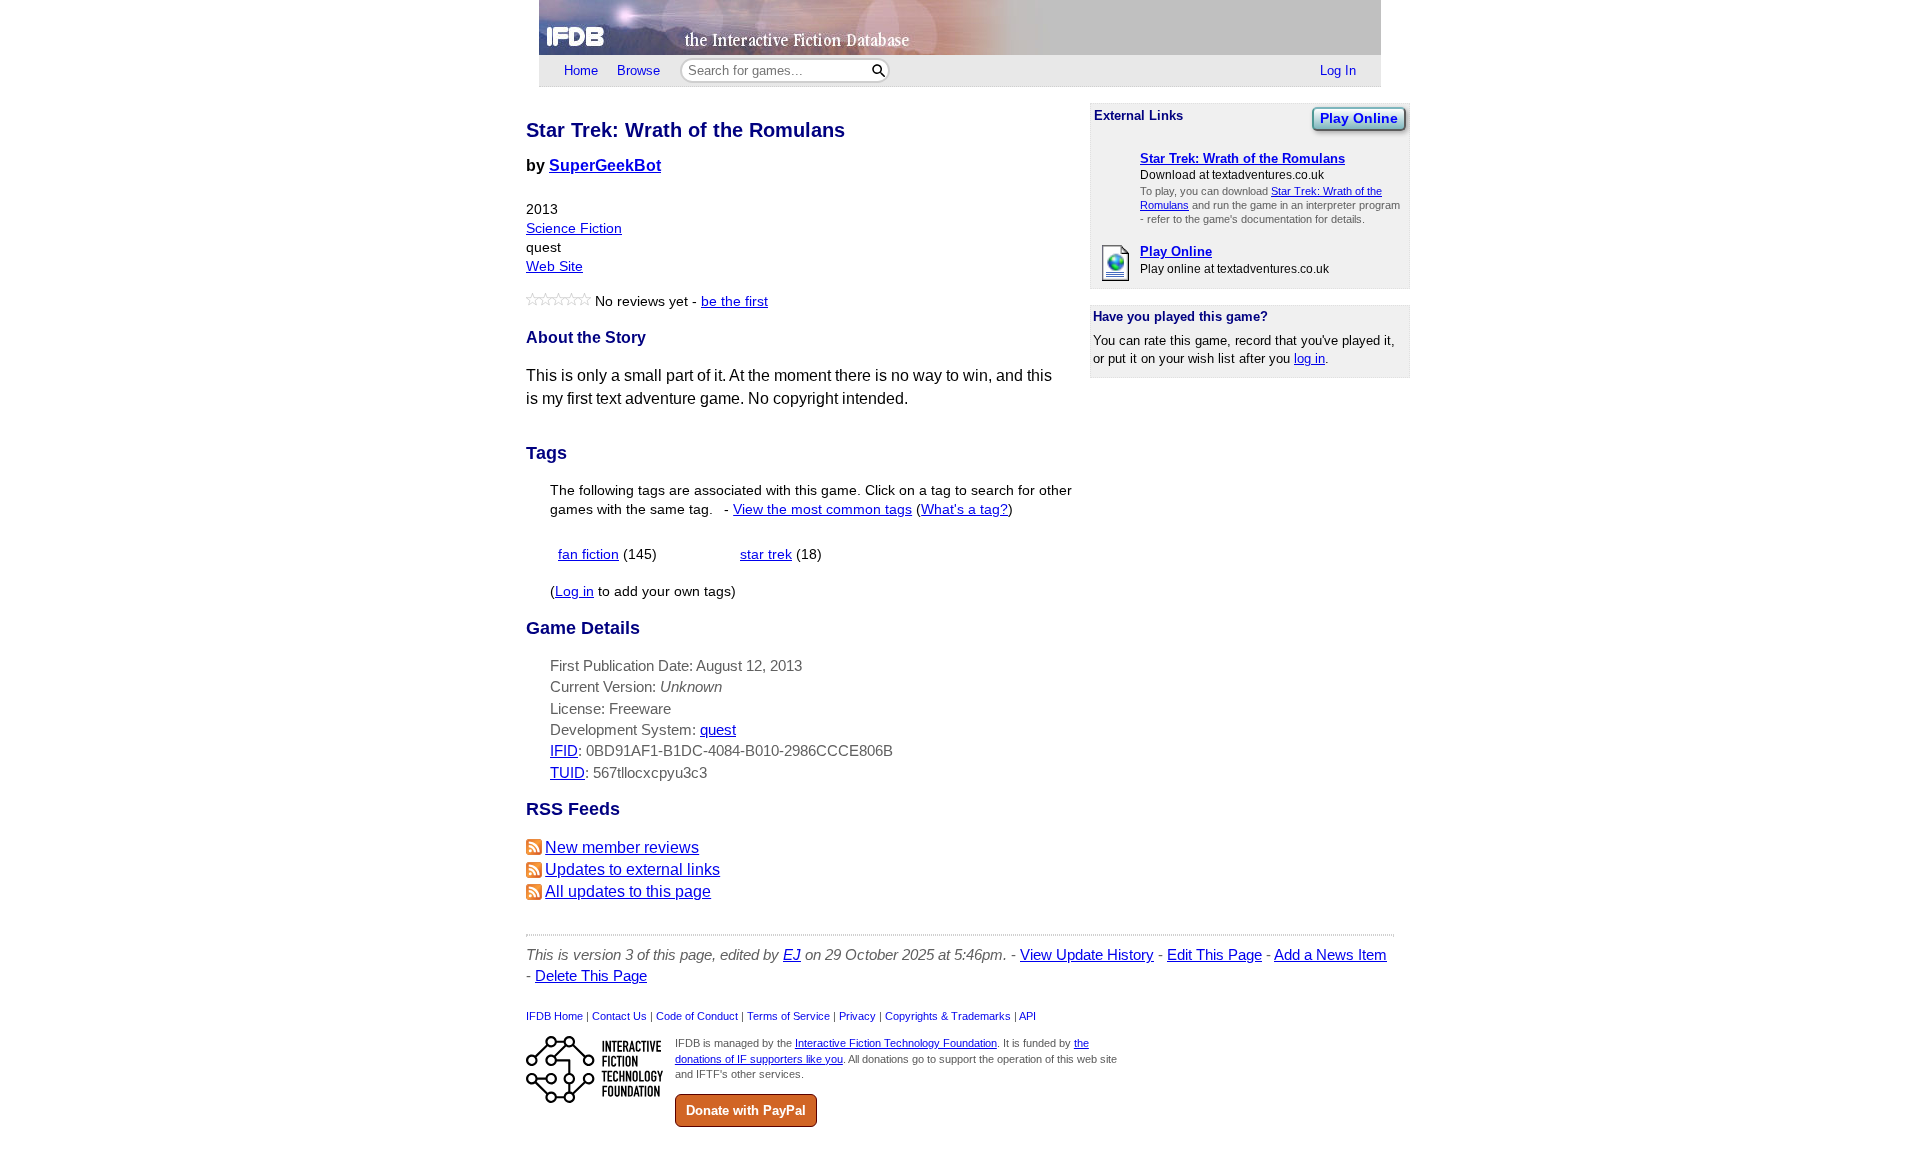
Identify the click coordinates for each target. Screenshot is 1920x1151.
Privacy (857, 1016)
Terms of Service (788, 1016)
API (1027, 1016)
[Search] (878, 70)
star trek (766, 554)
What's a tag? (964, 509)
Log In (1338, 70)
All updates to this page (628, 891)
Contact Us (619, 1016)
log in (1309, 358)
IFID (564, 750)
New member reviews (622, 847)
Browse (638, 70)
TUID (567, 772)
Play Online (1359, 118)
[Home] (960, 27)
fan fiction (588, 554)
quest (718, 729)
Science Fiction (574, 228)
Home (581, 70)
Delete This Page (591, 975)
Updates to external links (632, 869)
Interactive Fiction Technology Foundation (896, 1043)
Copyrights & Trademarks (948, 1016)
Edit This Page (1214, 954)
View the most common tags (822, 509)
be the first (734, 301)
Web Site (554, 266)
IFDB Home (554, 1016)
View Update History (1087, 954)
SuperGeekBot (605, 165)
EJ (792, 954)
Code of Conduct (697, 1016)
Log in (574, 591)
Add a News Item (1330, 954)
